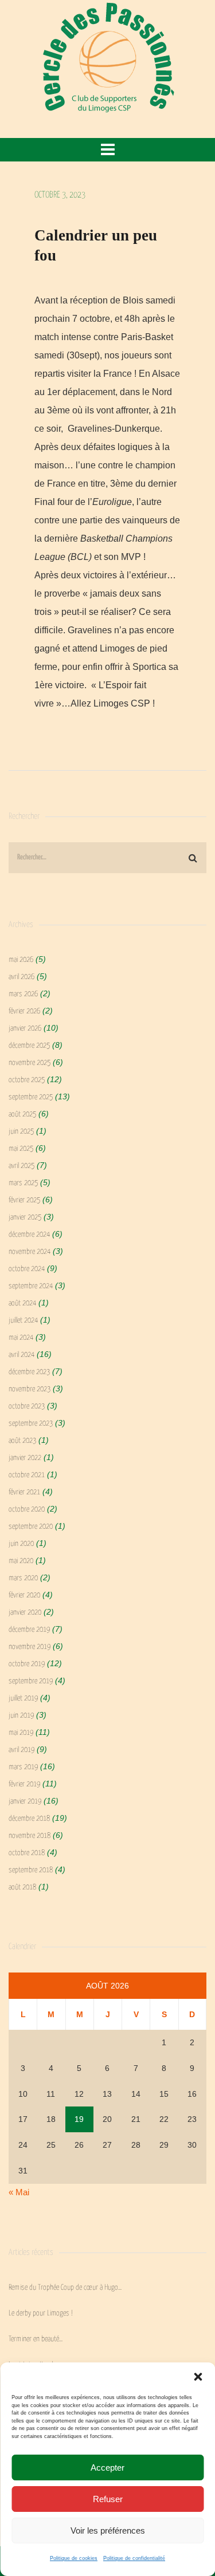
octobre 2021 (27, 1475)
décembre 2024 (29, 1235)
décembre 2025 (29, 1046)
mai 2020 (21, 1561)
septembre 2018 (31, 1870)
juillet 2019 (23, 1699)
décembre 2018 (29, 1819)
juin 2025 (21, 1132)
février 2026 (24, 1011)
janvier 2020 (25, 1613)
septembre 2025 (31, 1097)
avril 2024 (21, 1355)
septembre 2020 (31, 1527)
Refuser (108, 2499)
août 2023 (22, 1441)
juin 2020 (21, 1544)
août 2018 (22, 1887)
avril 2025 (21, 1166)
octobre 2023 (27, 1407)
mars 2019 (23, 1767)
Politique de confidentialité (134, 2558)
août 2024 (22, 1303)
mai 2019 (21, 1733)
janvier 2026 (25, 1029)
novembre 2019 (30, 1647)
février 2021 (24, 1492)
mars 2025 (23, 1183)
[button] (198, 2377)
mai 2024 (21, 1338)
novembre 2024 (30, 1252)
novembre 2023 (30, 1389)
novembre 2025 (30, 1063)
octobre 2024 (27, 1269)
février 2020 (24, 1595)
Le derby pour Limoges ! (41, 2313)
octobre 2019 (27, 1664)
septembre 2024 (31, 1286)
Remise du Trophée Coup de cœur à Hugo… (65, 2288)
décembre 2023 (29, 1372)
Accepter (107, 2467)
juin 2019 (21, 1716)
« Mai (19, 2192)
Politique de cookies (74, 2558)
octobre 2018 (27, 1853)
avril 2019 (21, 1750)
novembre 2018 (30, 1836)
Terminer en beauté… (36, 2339)
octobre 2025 (27, 1080)
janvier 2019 (25, 1802)
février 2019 (24, 1784)
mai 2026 (21, 960)
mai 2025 (21, 1149)
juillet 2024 (23, 1321)
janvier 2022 (25, 1458)
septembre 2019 (31, 1681)
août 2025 (22, 1115)
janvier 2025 (25, 1218)
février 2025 (24, 1200)
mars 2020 (23, 1578)
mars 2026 (23, 994)
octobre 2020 (27, 1510)
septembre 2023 (31, 1424)
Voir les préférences (108, 2530)
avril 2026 (21, 977)
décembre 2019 (29, 1630)
